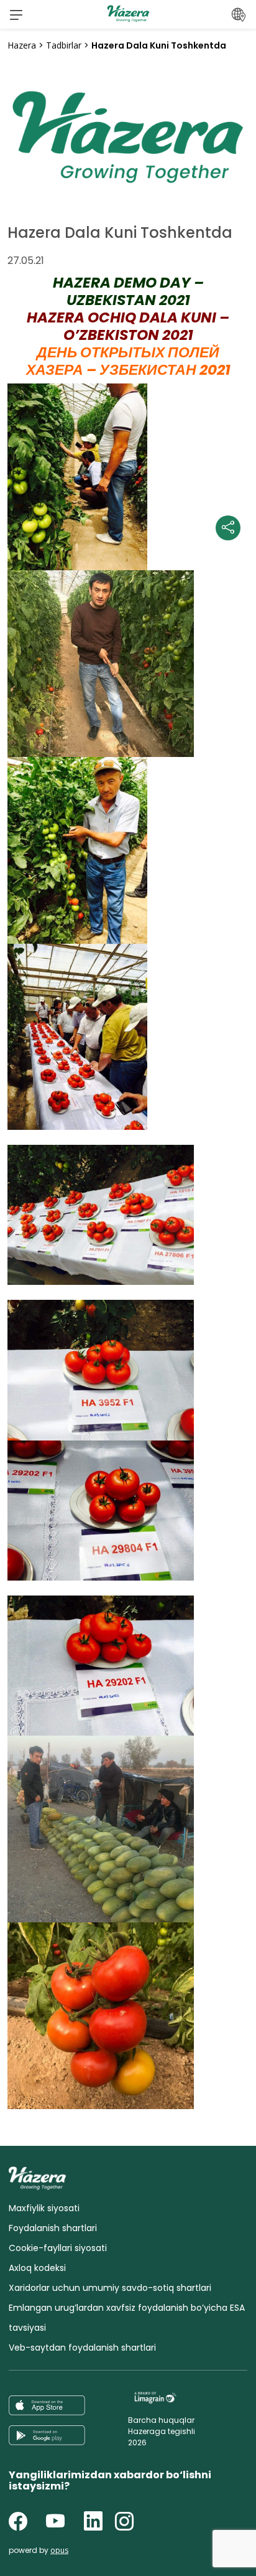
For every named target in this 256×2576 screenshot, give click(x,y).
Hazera (22, 45)
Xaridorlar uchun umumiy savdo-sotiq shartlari (110, 2288)
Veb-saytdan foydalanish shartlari (82, 2348)
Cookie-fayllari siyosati (58, 2248)
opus (59, 2550)
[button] (16, 14)
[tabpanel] (128, 133)
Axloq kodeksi (37, 2268)
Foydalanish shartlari (53, 2228)
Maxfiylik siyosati (44, 2208)
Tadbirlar (64, 45)
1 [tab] (128, 182)
